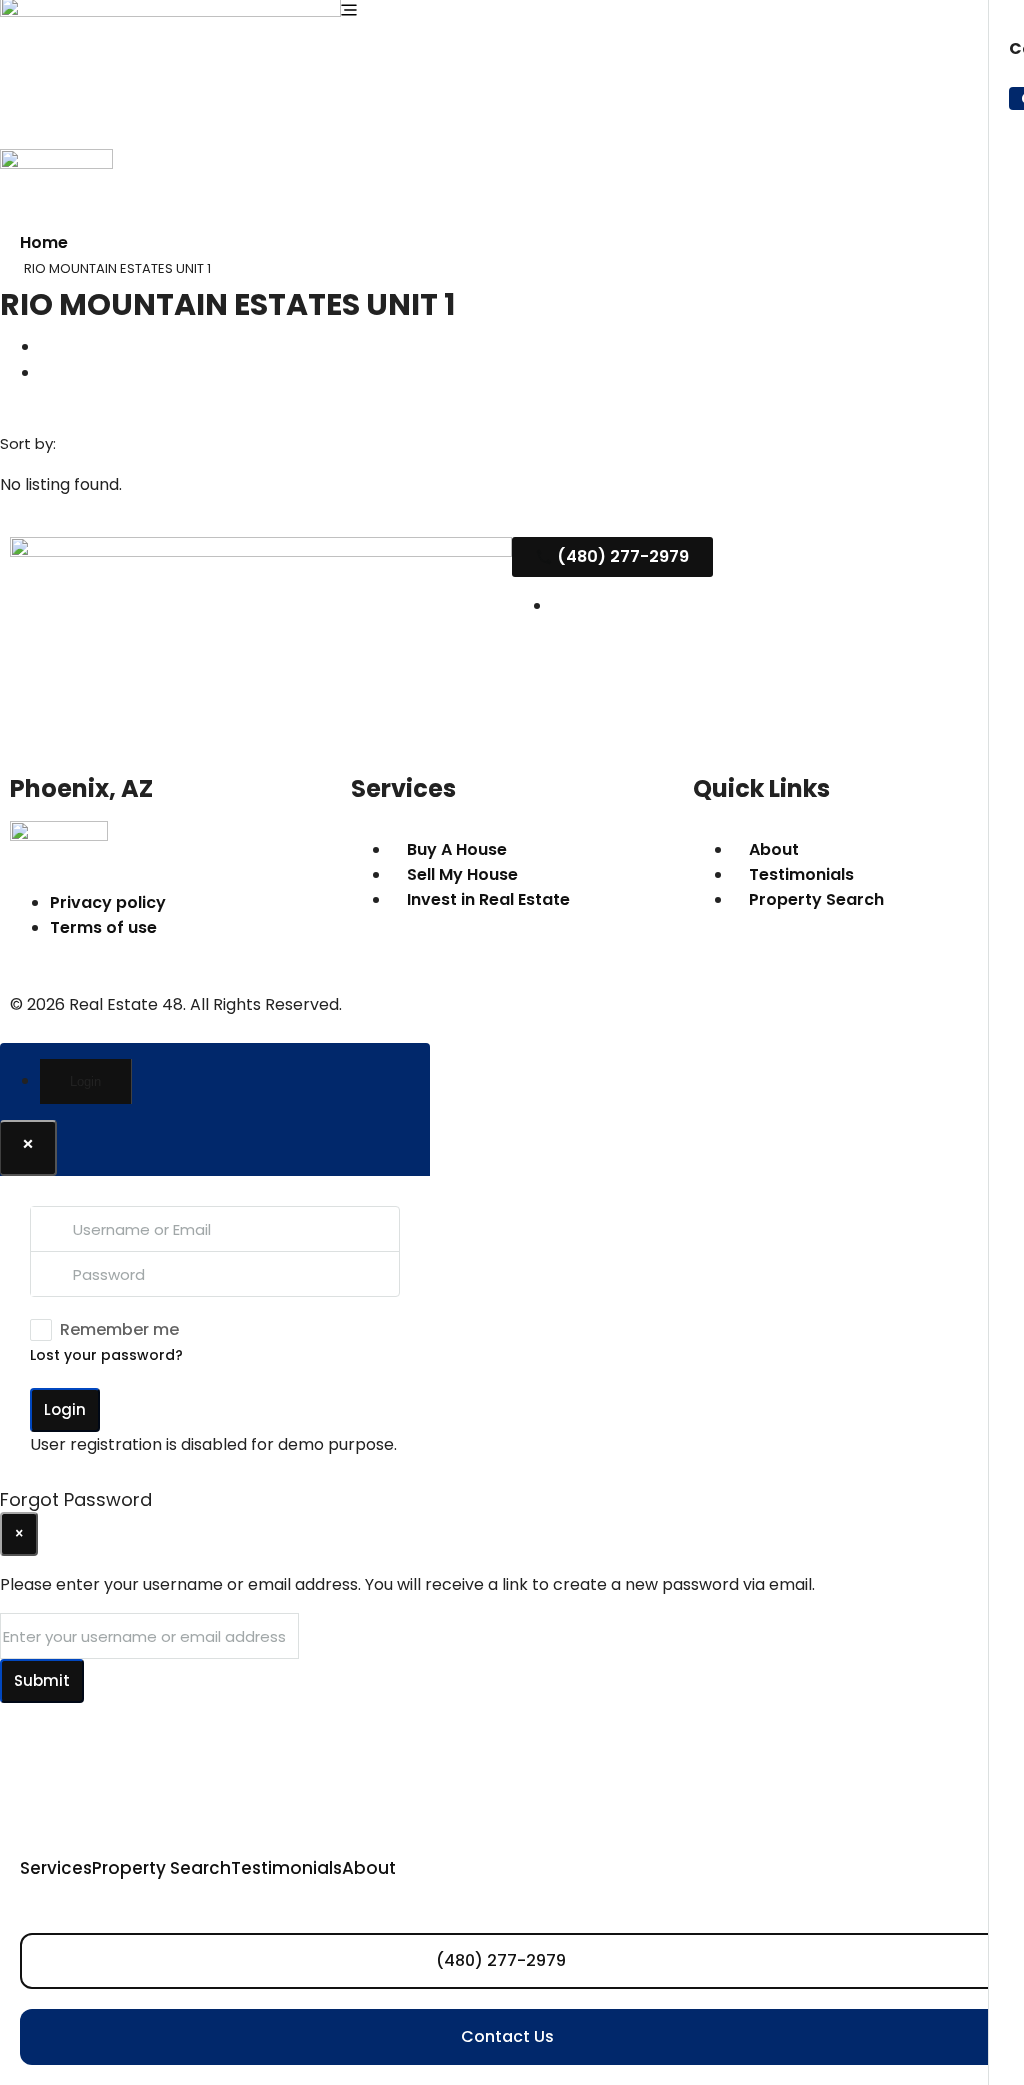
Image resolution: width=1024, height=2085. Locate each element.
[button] (48, 345)
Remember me (119, 1329)
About (369, 1868)
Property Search (161, 1868)
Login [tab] (85, 1081)
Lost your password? (106, 1355)
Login (65, 1409)
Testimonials (286, 1868)
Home (44, 242)
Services (56, 1868)
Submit (42, 1680)
